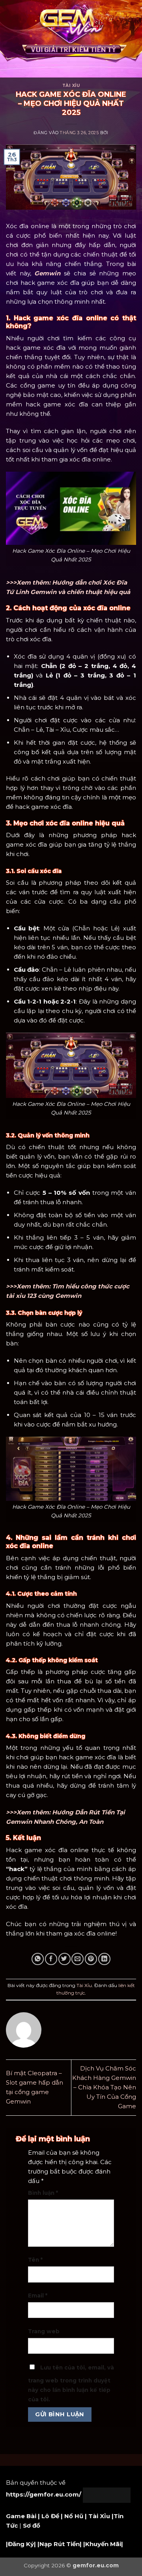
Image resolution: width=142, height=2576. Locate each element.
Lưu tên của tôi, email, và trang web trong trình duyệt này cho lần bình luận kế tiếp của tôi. (71, 2383)
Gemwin (47, 273)
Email (38, 2296)
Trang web (44, 2331)
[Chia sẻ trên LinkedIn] (104, 1959)
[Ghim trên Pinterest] (91, 1959)
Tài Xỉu (71, 86)
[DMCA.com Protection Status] (107, 2494)
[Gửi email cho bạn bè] (78, 1959)
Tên (35, 2260)
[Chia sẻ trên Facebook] (51, 1959)
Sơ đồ (32, 2525)
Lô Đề (50, 2516)
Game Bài (21, 2516)
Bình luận (43, 2193)
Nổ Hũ (74, 2516)
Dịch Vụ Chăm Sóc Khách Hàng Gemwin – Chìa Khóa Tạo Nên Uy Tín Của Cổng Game (104, 2087)
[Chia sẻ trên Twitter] (64, 1959)
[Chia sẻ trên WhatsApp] (38, 1959)
